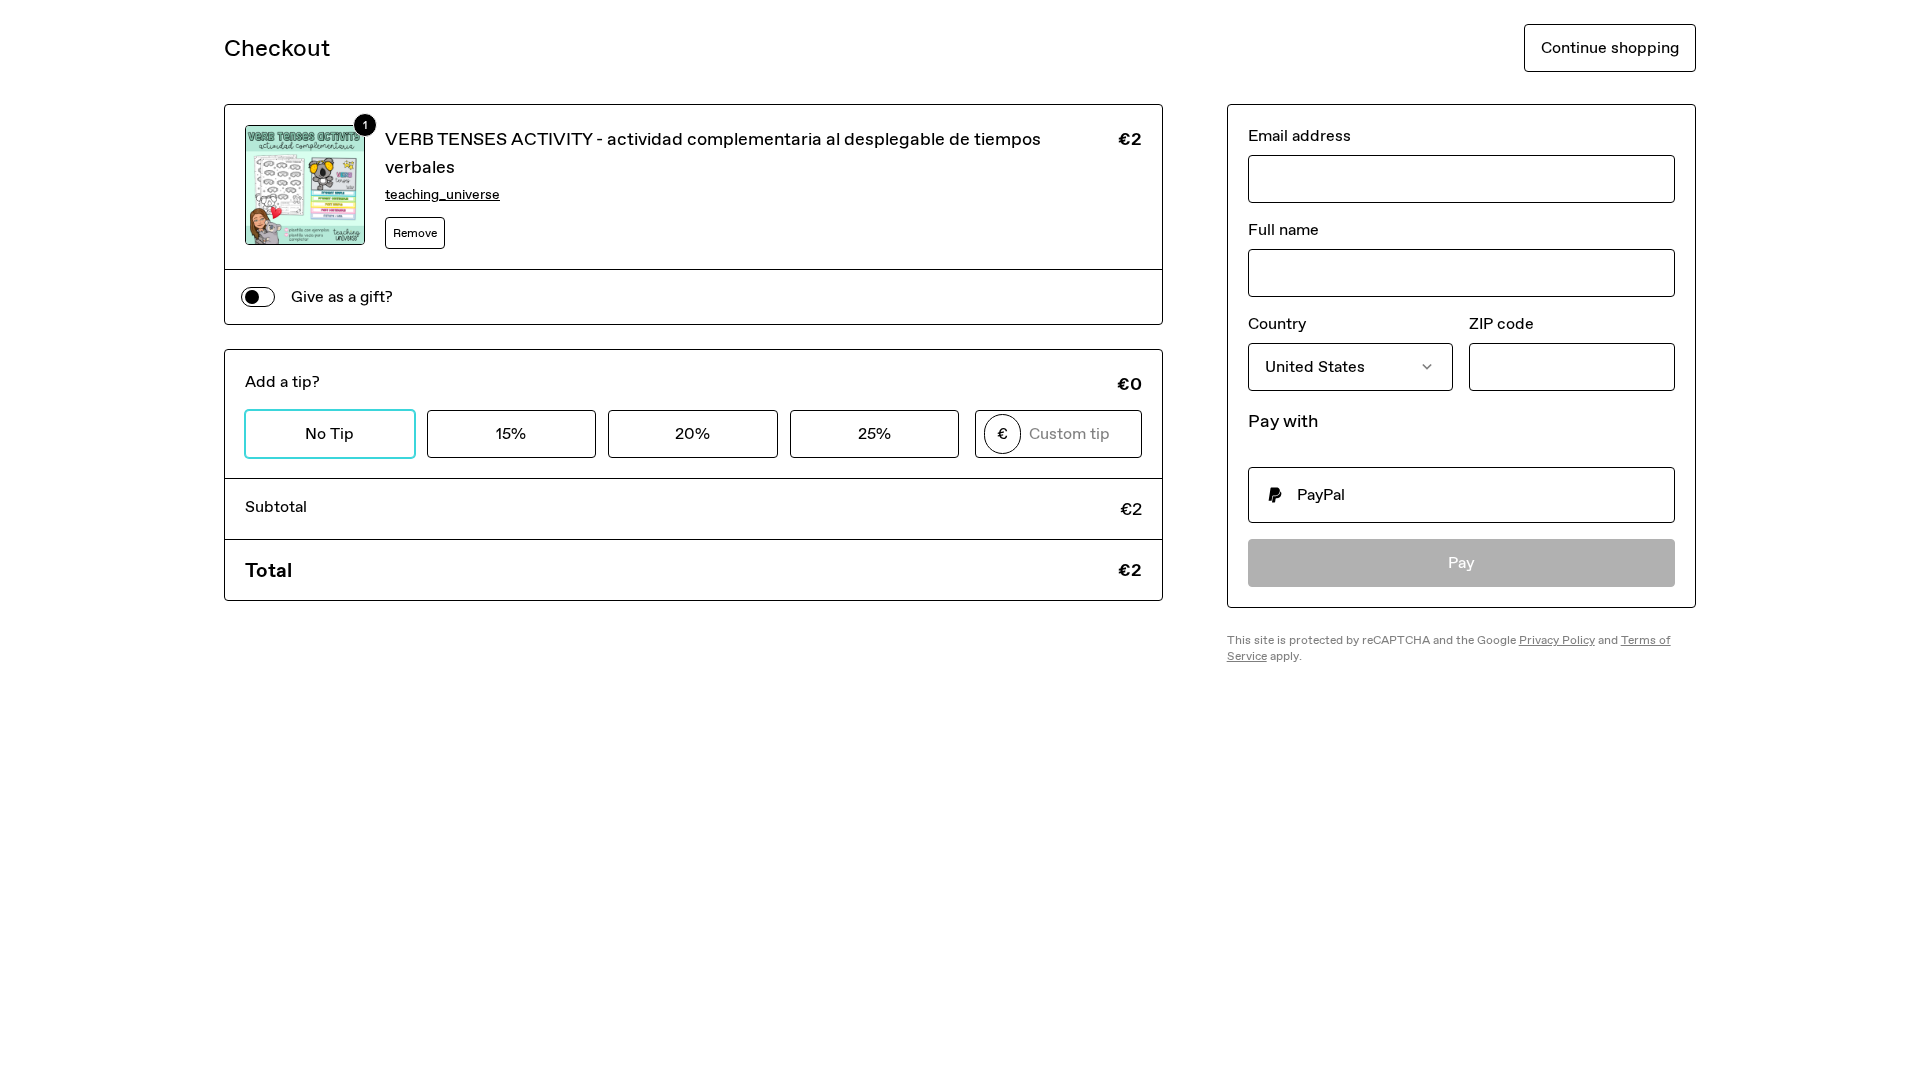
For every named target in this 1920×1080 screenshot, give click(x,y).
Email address (1299, 135)
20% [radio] (692, 433)
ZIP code (1501, 323)
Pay (1461, 562)
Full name (1283, 229)
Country (1277, 323)
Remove (415, 233)
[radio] (1461, 495)
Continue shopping (1610, 47)
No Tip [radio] (329, 433)
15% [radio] (511, 433)
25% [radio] (874, 433)
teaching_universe (442, 194)
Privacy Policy (1557, 640)
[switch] (258, 297)
